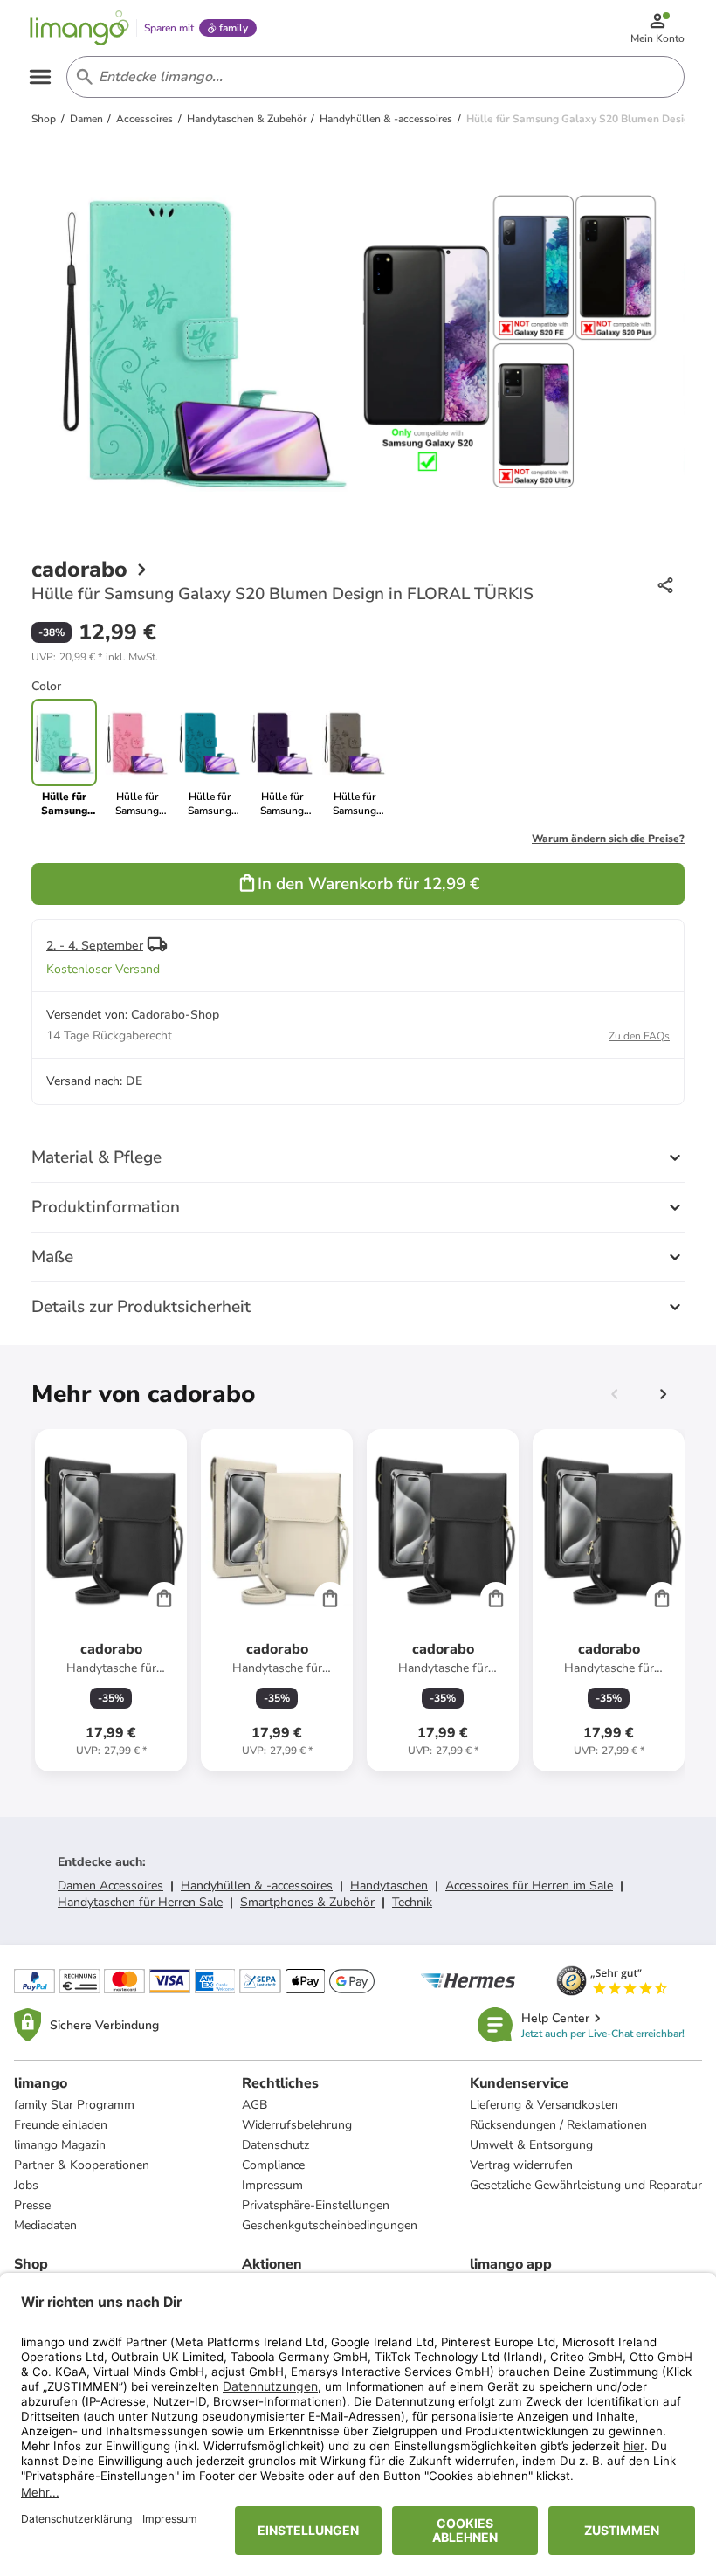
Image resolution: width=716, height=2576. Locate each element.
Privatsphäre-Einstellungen (316, 2205)
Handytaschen (389, 1885)
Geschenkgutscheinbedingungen (330, 2225)
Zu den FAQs (639, 1036)
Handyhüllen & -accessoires (257, 1885)
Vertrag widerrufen (521, 2165)
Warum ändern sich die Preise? (608, 839)
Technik (412, 1902)
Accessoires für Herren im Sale (529, 1885)
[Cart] (164, 1598)
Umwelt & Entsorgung (531, 2145)
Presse (32, 2205)
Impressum (272, 2185)
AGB (255, 2105)
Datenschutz (275, 2145)
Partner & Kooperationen (82, 2165)
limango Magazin (60, 2145)
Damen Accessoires (110, 1885)
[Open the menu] (40, 77)
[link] (137, 758)
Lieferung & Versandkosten (544, 2105)
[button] (95, 657)
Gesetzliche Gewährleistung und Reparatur (586, 2185)
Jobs (26, 2185)
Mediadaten (45, 2225)
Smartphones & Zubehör (307, 1902)
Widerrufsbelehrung (297, 2125)
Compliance (273, 2165)
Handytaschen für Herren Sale (140, 1902)
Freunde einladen (61, 2125)
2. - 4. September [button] (95, 946)
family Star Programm (74, 2105)
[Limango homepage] (79, 28)
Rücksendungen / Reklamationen (558, 2125)
